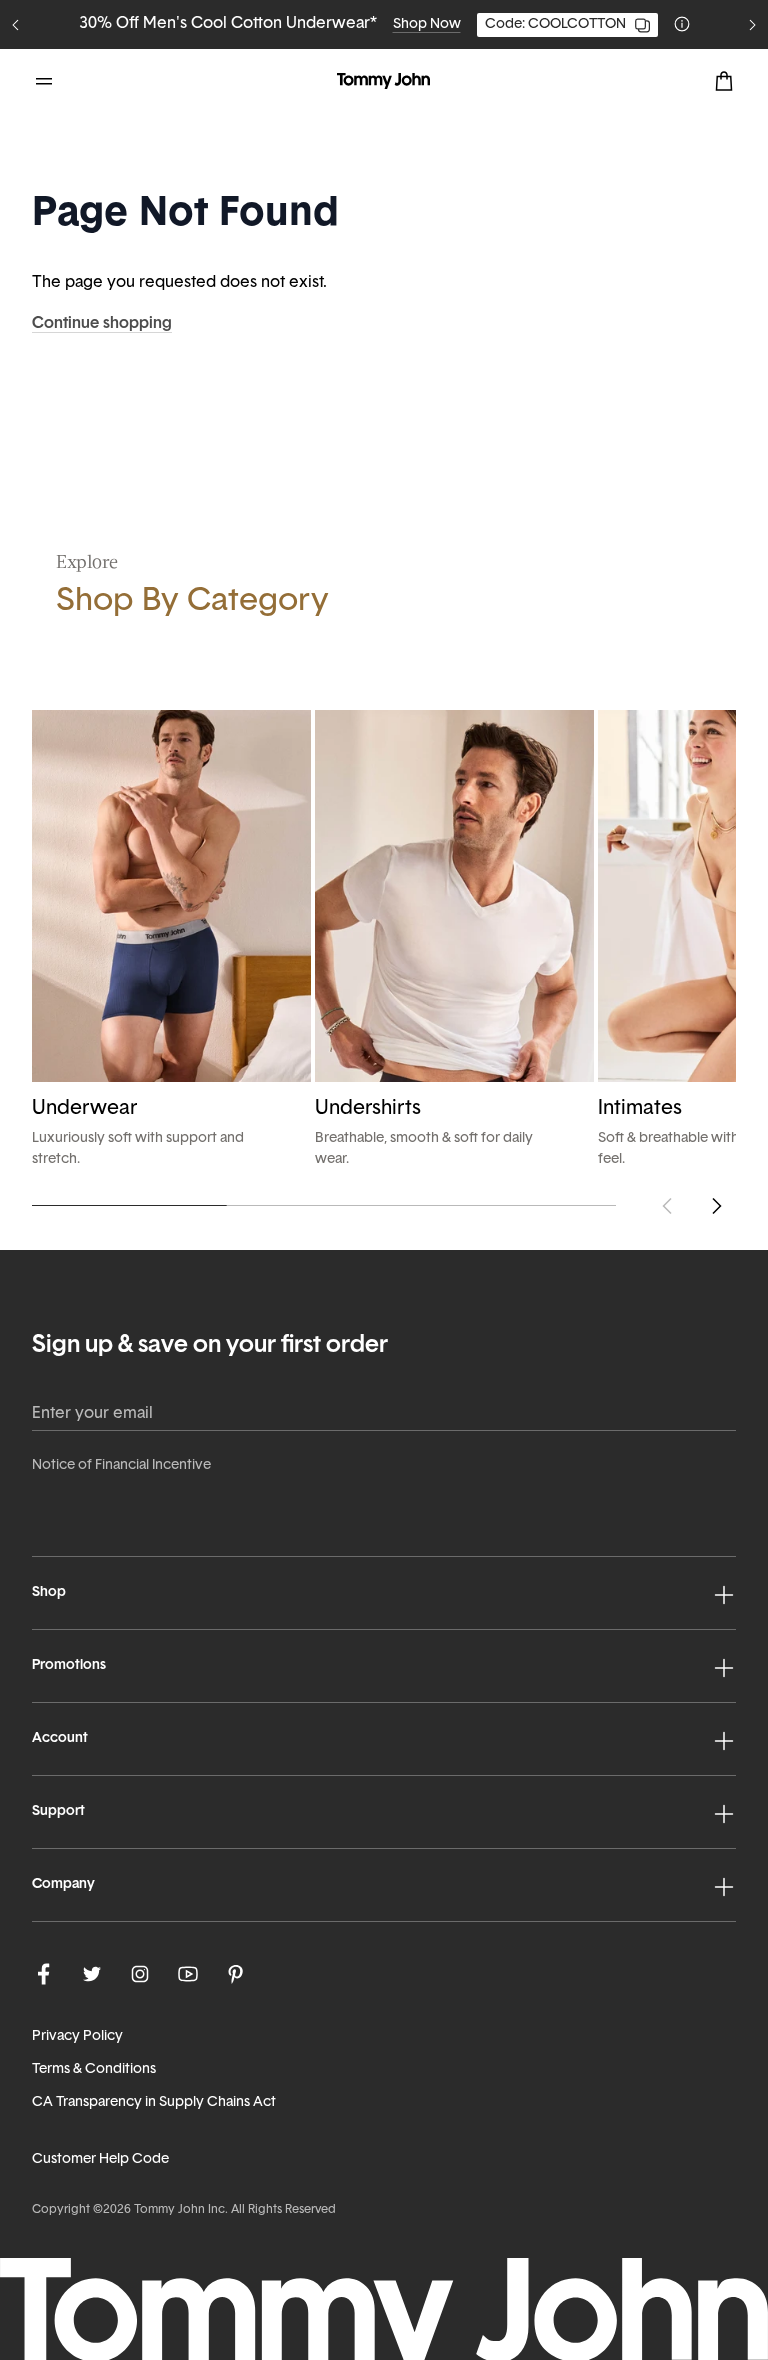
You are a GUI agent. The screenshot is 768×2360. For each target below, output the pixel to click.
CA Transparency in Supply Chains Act (154, 2102)
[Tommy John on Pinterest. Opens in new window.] (236, 1974)
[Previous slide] (16, 25)
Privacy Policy (77, 2036)
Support (58, 1811)
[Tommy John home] (384, 81)
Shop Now (495, 25)
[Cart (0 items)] (724, 81)
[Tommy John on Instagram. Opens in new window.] (140, 1974)
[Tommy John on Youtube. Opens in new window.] (188, 1974)
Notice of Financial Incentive (121, 1465)
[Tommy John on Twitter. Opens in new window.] (92, 1974)
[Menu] (44, 81)
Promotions (69, 1665)
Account (60, 1738)
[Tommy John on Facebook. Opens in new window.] (44, 1974)
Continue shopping (102, 324)
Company (63, 1884)
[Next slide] (752, 25)
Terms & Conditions (94, 2069)
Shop (49, 1592)
